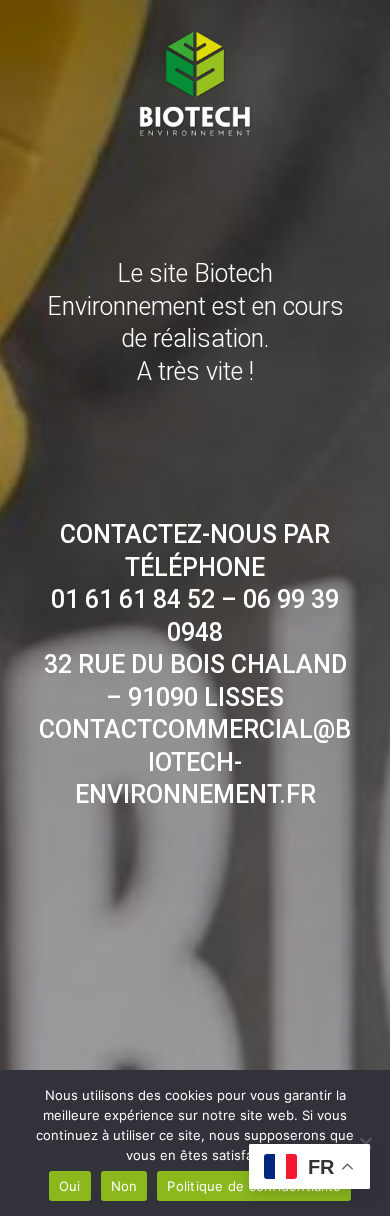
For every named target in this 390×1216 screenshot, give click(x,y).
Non (124, 1186)
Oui (70, 1186)
